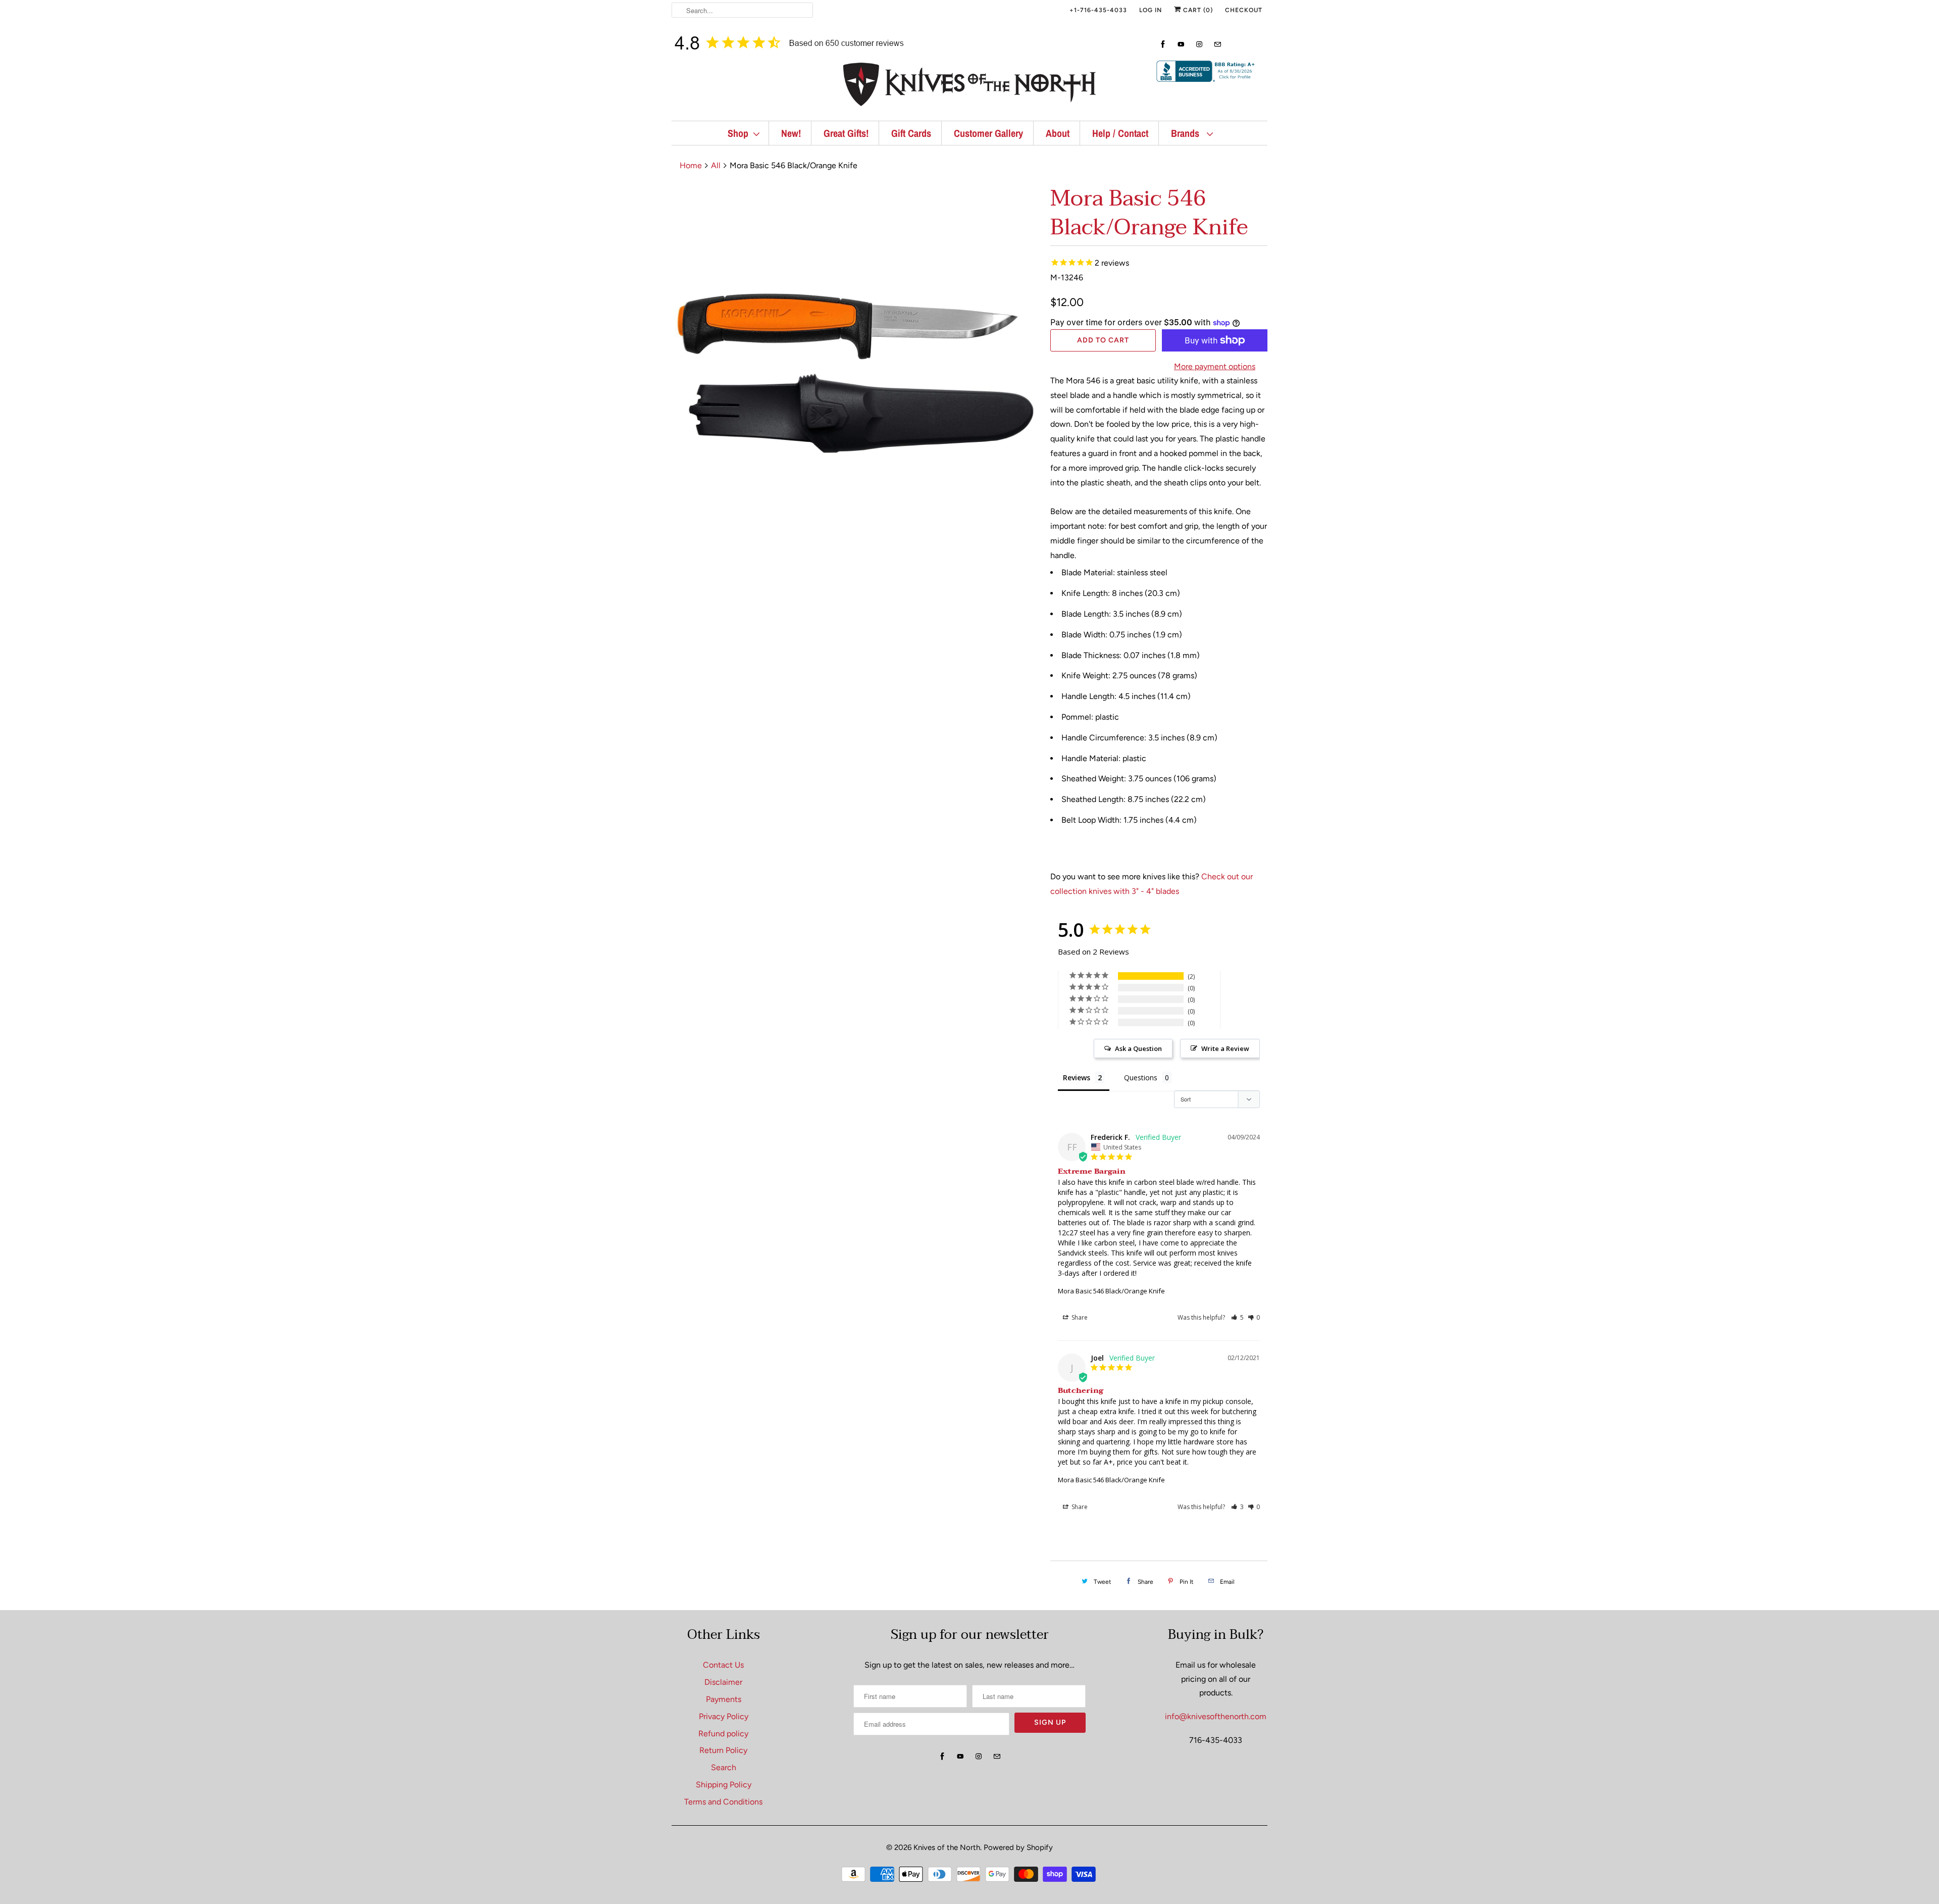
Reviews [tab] (1077, 1078)
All (716, 165)
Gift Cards (911, 133)
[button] (1237, 1317)
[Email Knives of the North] (1217, 44)
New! (791, 133)
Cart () (1197, 10)
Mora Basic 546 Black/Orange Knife (1111, 1291)
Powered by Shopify (1018, 1847)
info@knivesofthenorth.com (1216, 1716)
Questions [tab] (1141, 1078)
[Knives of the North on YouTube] (1181, 44)
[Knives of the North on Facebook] (1163, 44)
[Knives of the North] (970, 87)
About (1058, 133)
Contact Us (723, 1665)
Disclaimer (723, 1682)
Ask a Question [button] (1138, 1048)
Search (724, 1767)
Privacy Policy (724, 1716)
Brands (1186, 133)
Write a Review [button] (1225, 1048)
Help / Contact (1120, 133)
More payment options (1215, 366)
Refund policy (723, 1734)
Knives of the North (947, 1847)
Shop (738, 133)
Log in (1151, 10)
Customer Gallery (988, 133)
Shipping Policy (724, 1785)
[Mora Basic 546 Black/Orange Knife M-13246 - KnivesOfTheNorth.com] (856, 368)
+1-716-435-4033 (1098, 10)
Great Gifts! (846, 133)
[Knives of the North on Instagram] (1199, 44)
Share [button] (1079, 1317)
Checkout (1244, 10)
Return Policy (723, 1750)
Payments (724, 1699)
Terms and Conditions (723, 1802)
